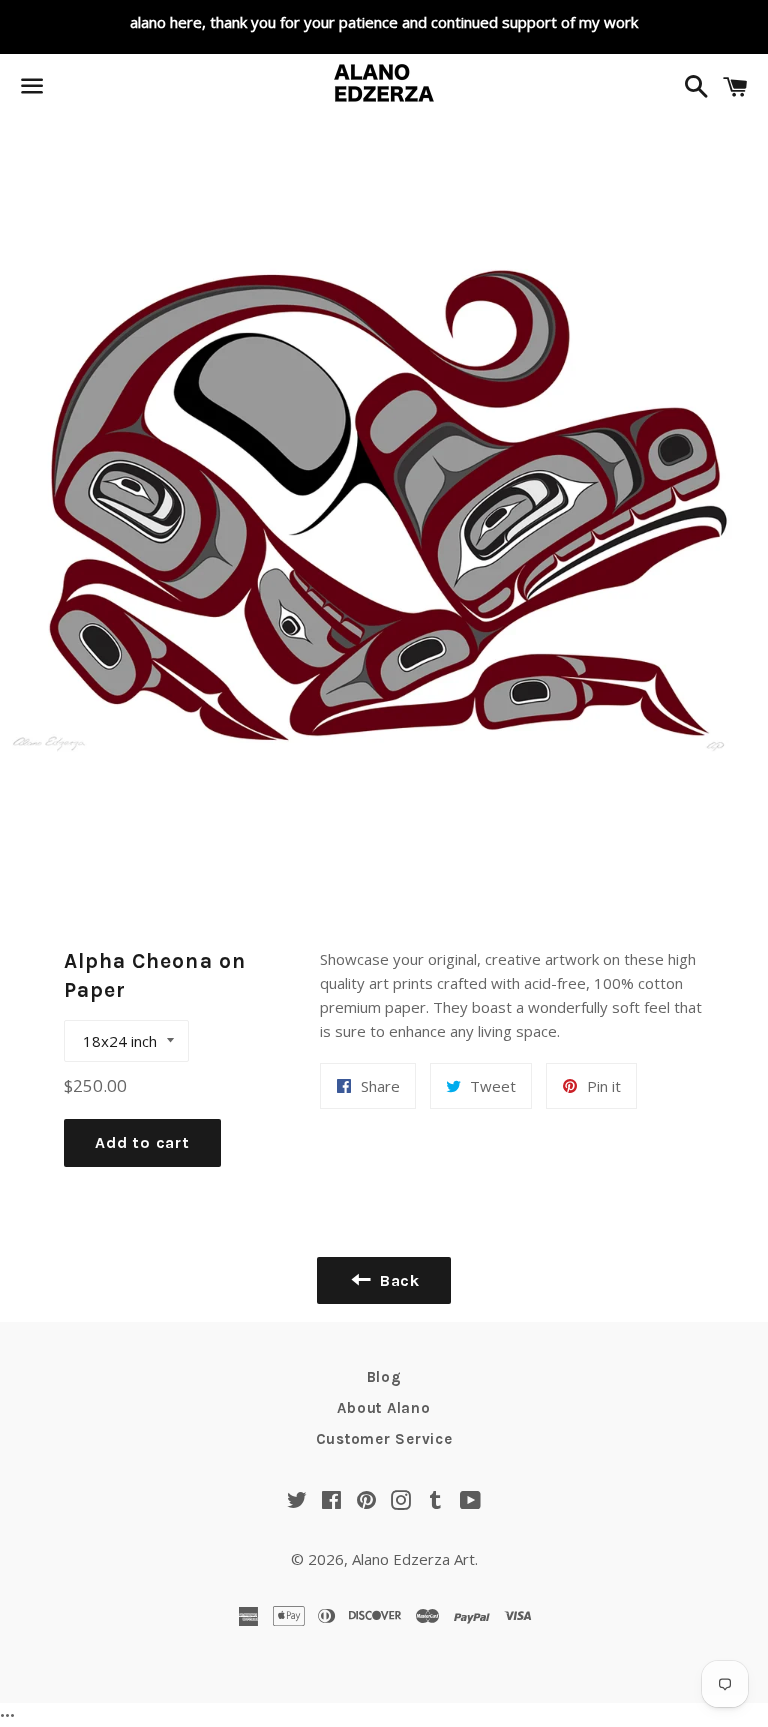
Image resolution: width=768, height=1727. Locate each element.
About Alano (383, 1408)
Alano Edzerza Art (413, 1559)
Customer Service (384, 1439)
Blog (384, 1377)
